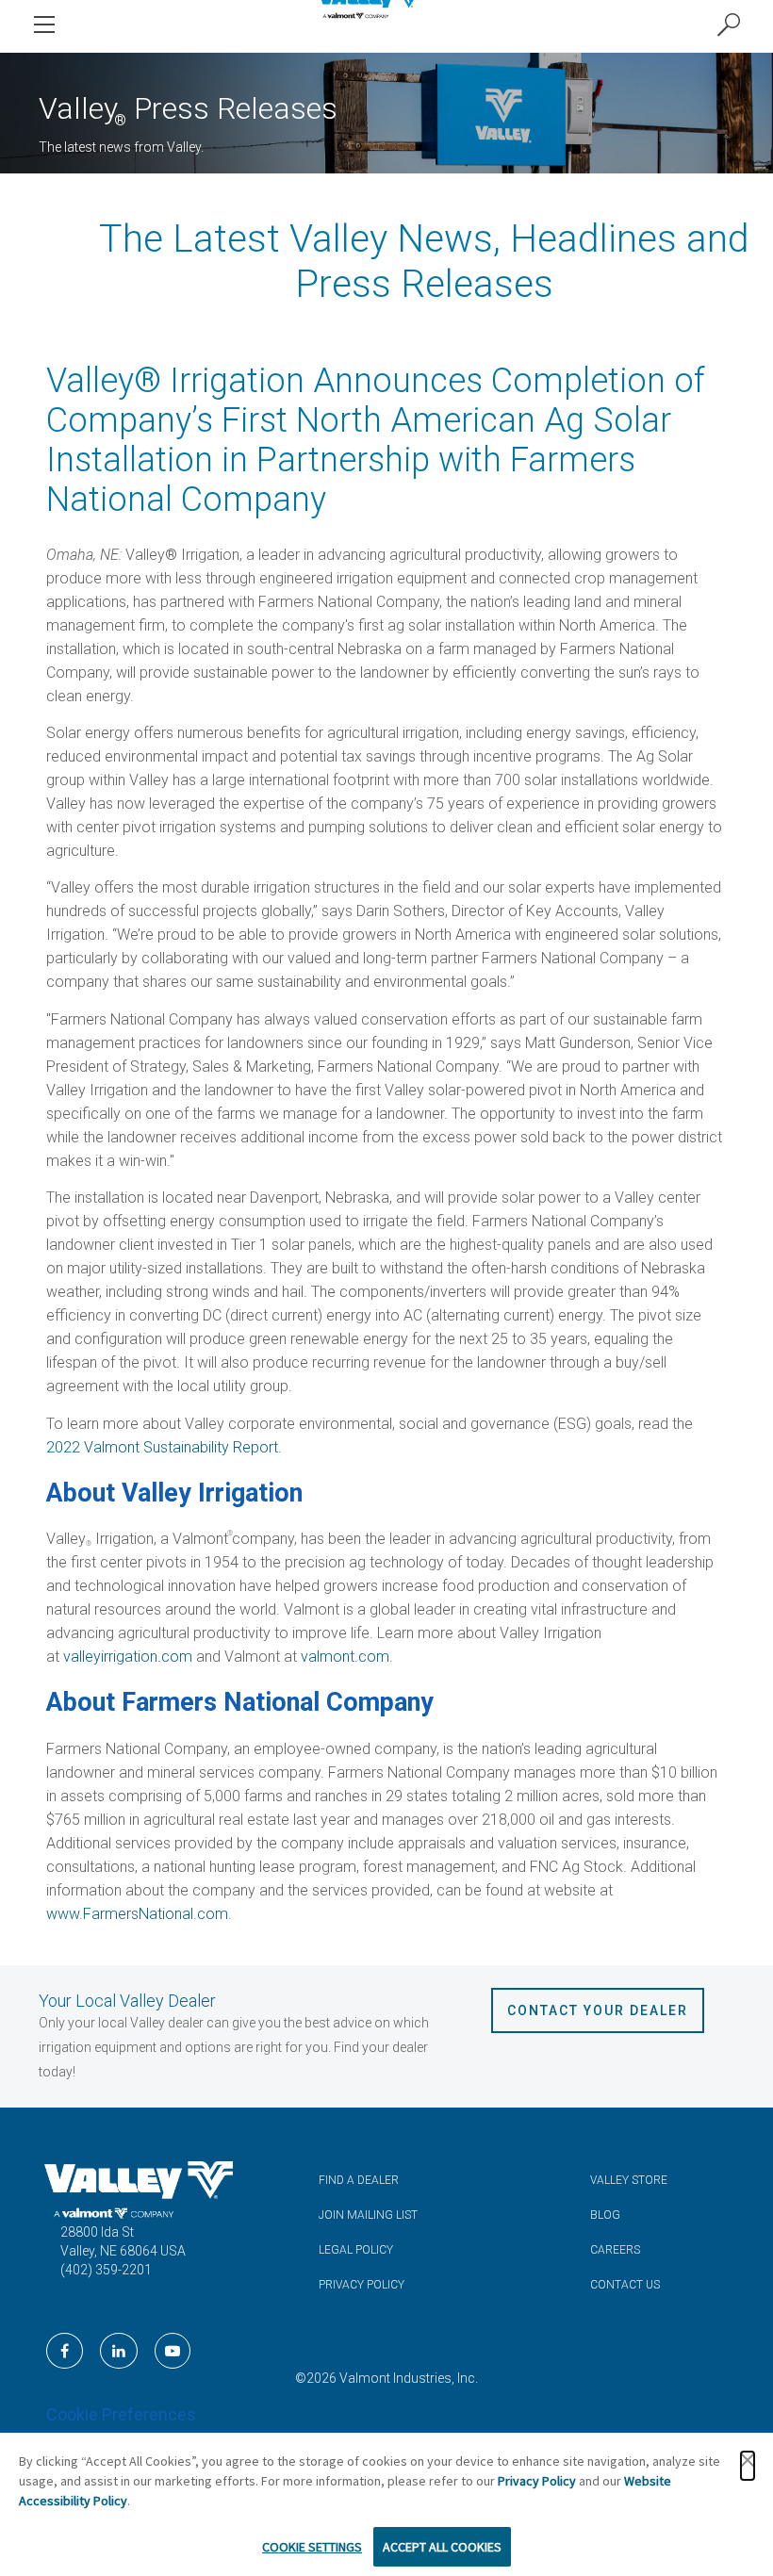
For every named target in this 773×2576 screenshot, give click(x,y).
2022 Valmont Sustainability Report (162, 1447)
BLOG (605, 2215)
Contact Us (625, 2285)
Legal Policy (356, 2250)
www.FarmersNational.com (137, 1914)
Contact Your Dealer (598, 2010)
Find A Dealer (359, 2180)
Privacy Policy (362, 2285)
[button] (748, 2466)
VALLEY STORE (629, 2180)
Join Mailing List (368, 2215)
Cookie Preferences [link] (121, 2414)
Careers (615, 2250)
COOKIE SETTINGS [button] (312, 2547)
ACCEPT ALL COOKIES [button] (442, 2547)
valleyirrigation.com (128, 1657)
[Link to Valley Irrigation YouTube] (173, 2351)
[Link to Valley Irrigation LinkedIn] (119, 2351)
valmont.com (345, 1657)
